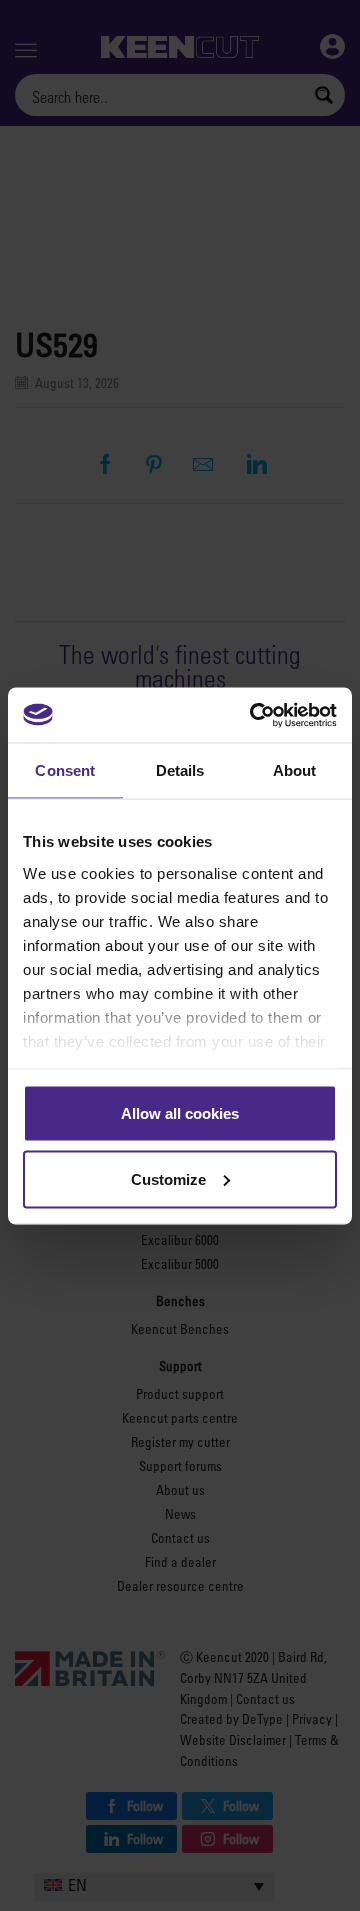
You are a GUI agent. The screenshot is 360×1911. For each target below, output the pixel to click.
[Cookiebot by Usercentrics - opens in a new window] (254, 715)
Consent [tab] (65, 770)
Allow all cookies (180, 1113)
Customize (168, 1178)
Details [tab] (180, 770)
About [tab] (295, 770)
